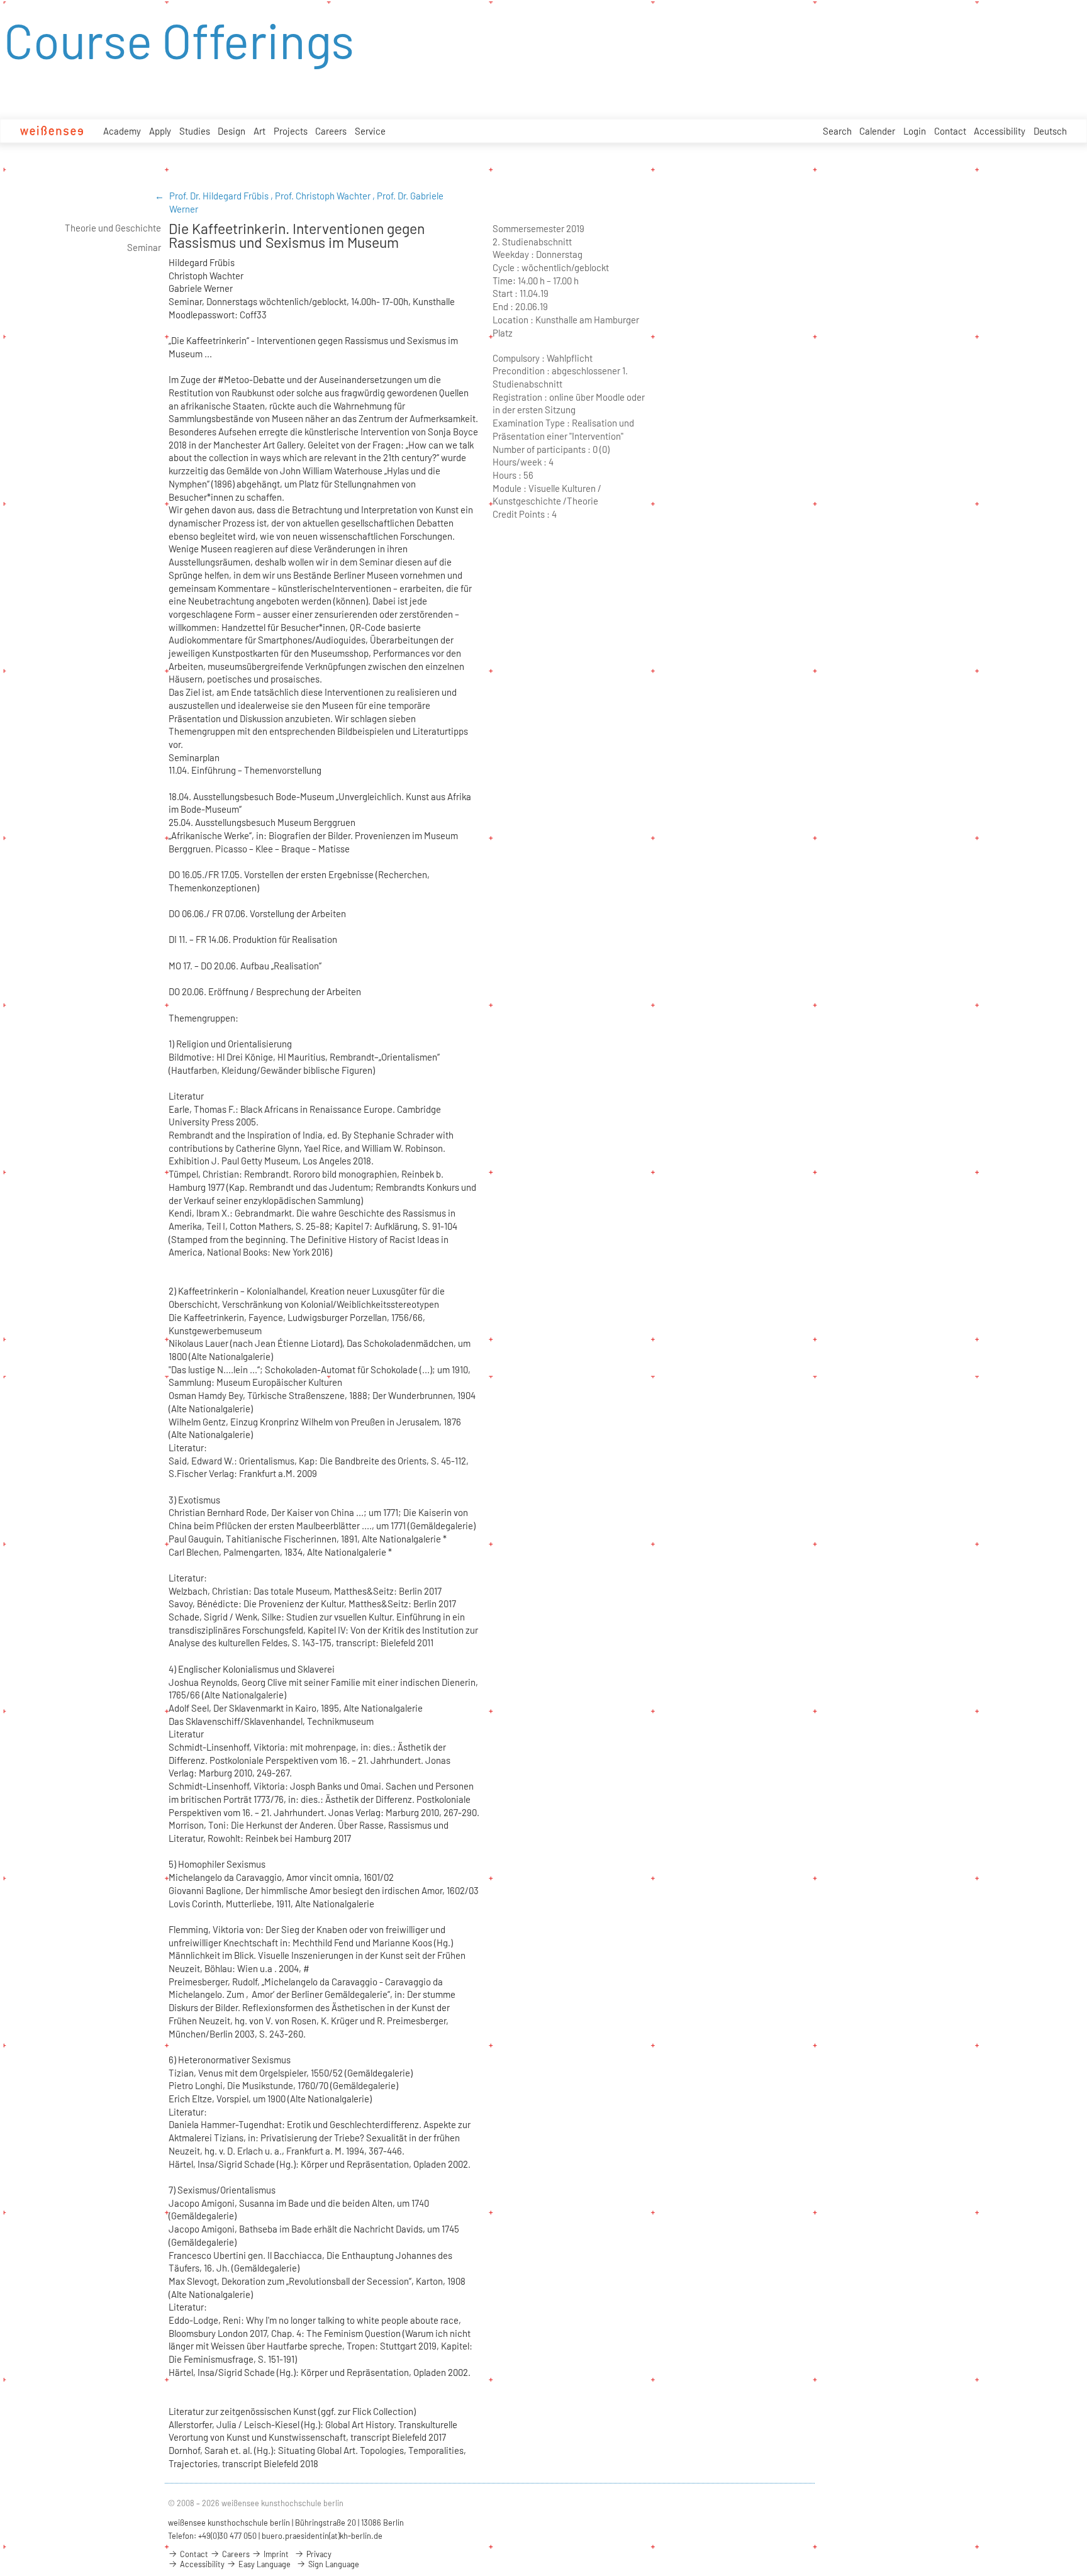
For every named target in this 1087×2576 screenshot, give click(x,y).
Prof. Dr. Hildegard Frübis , (222, 196)
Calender (877, 131)
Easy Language (264, 2564)
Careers (331, 131)
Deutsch (1050, 131)
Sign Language (333, 2564)
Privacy (318, 2554)
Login (915, 131)
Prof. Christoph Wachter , (326, 196)
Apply (160, 131)
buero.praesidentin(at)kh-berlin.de (322, 2536)
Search (837, 131)
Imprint (275, 2554)
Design (231, 131)
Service (370, 131)
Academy (122, 131)
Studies (195, 131)
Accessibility (1000, 131)
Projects (291, 131)
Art (259, 131)
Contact (950, 131)
